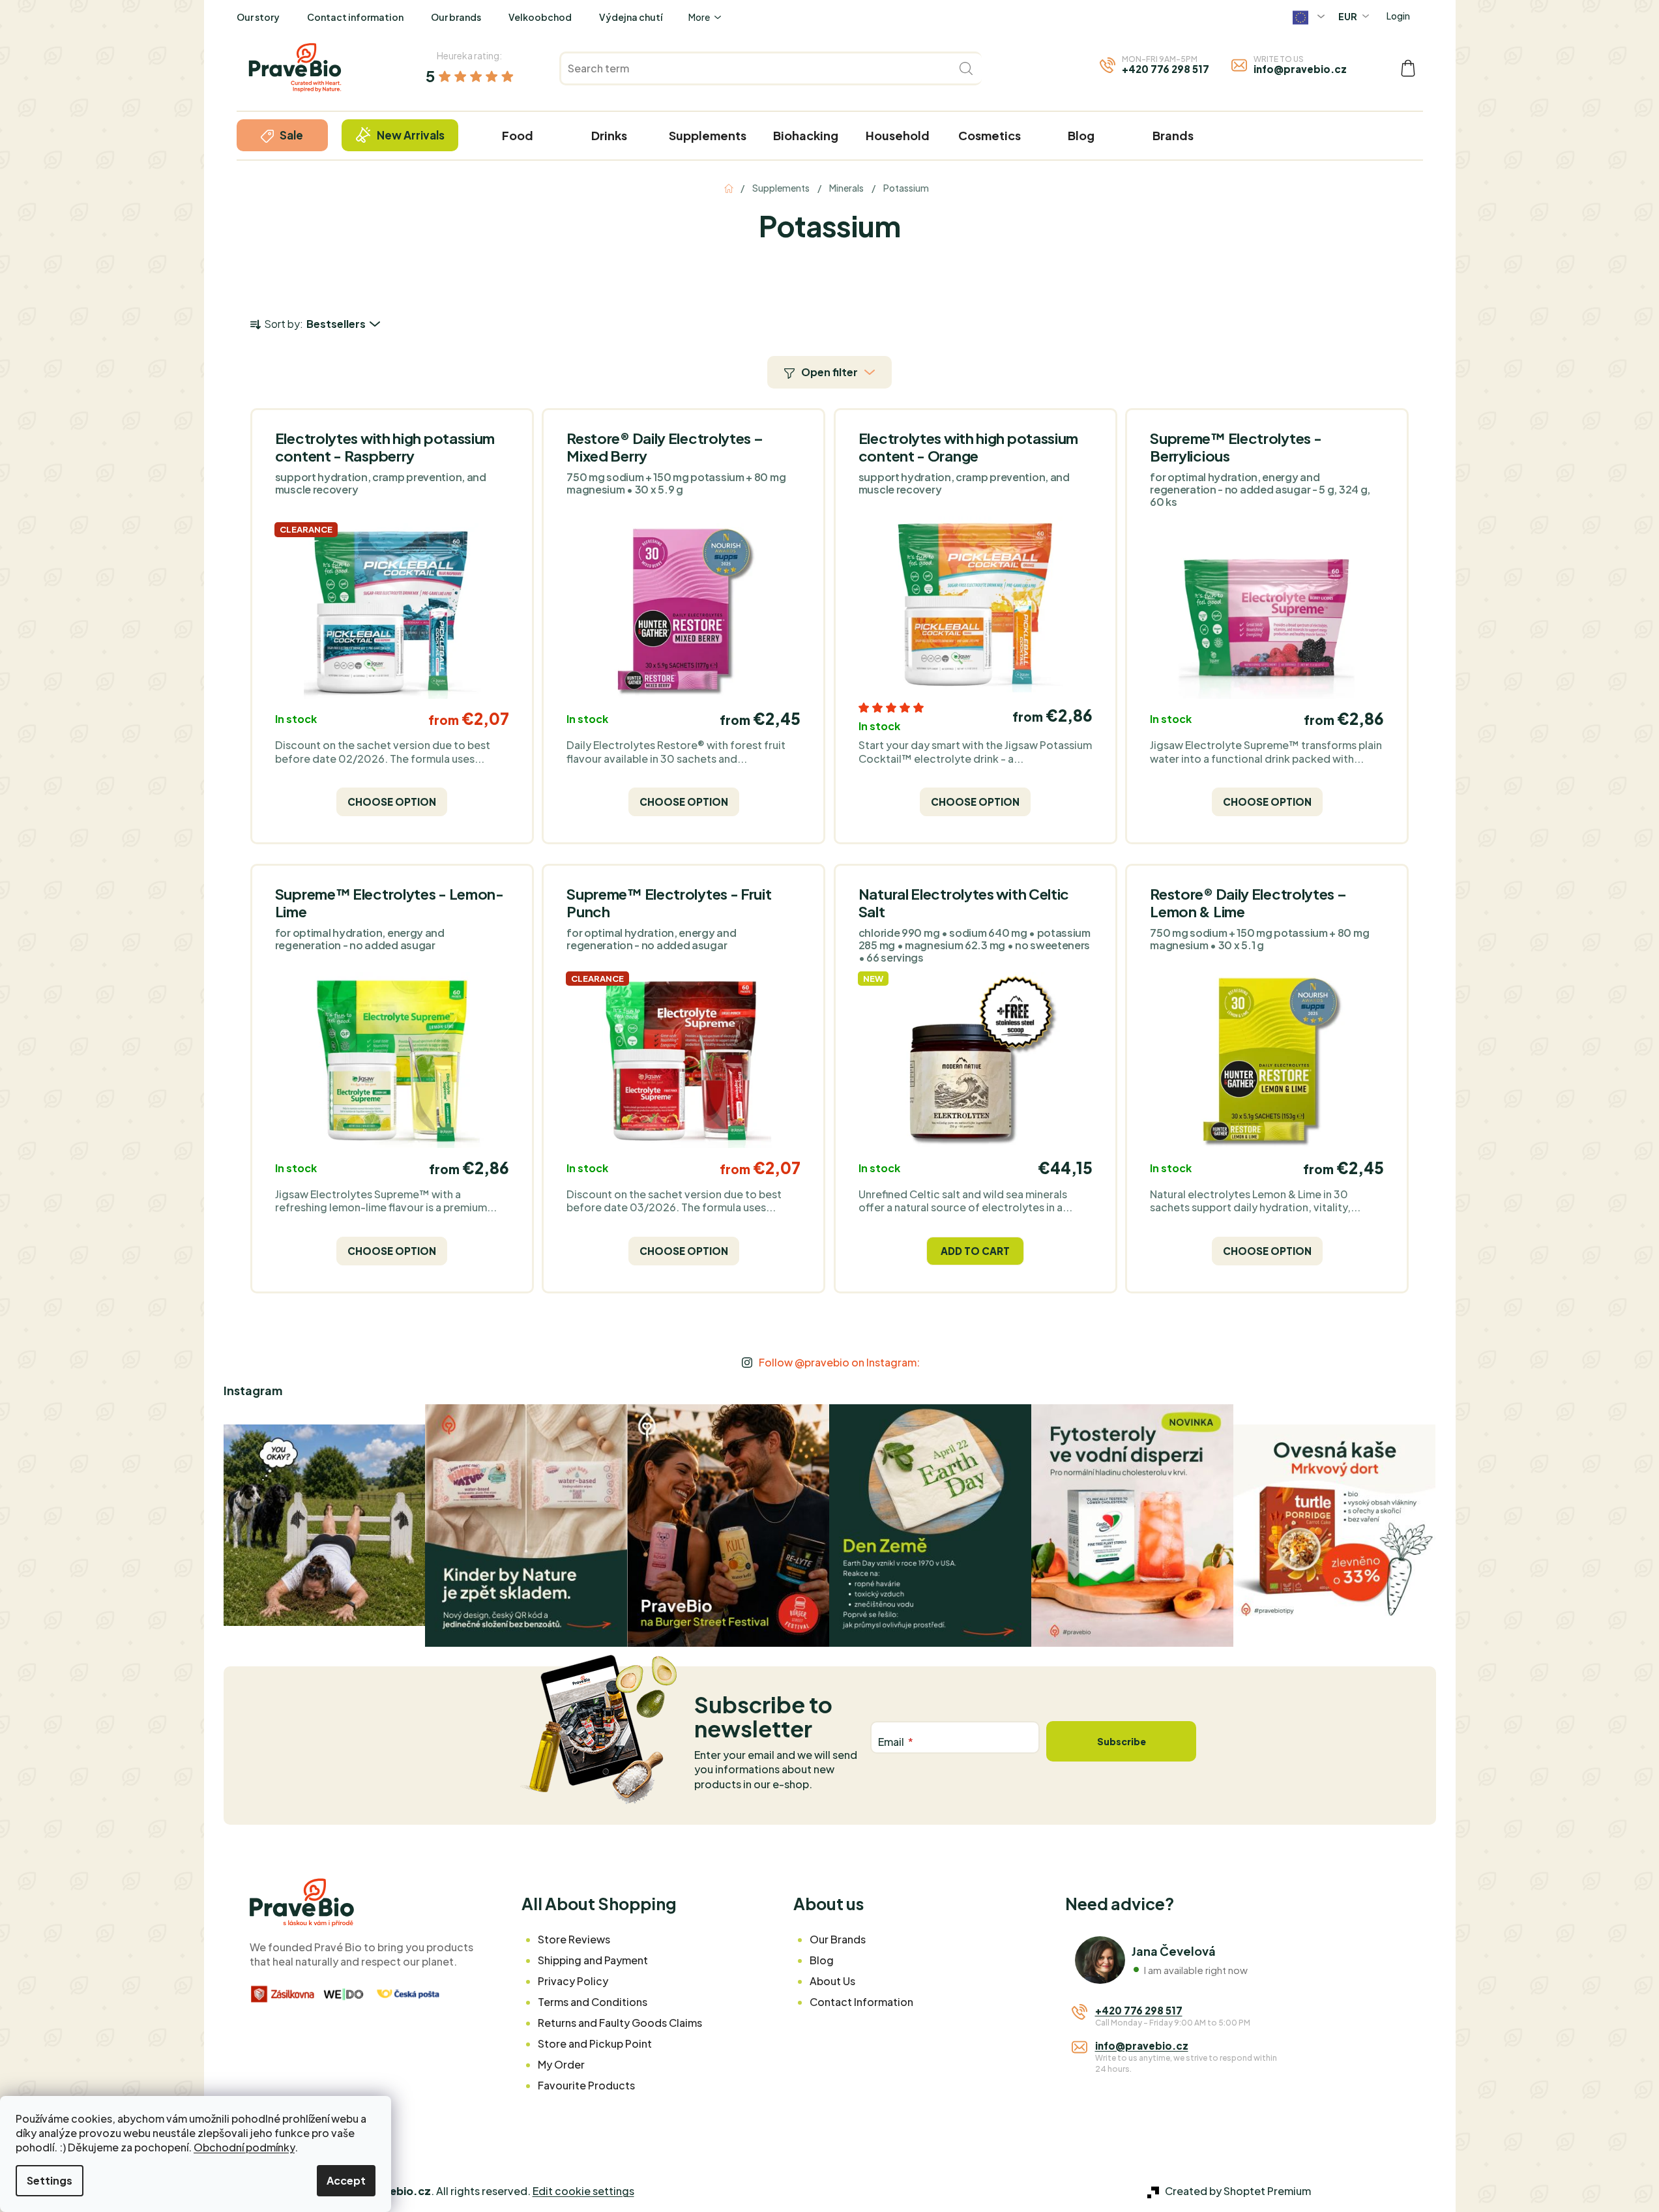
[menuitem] (282, 135)
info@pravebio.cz (1300, 69)
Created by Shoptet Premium (1238, 2191)
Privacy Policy (573, 1981)
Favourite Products (586, 2085)
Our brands (456, 17)
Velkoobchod (540, 17)
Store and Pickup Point (595, 2043)
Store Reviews (574, 1939)
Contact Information (861, 2002)
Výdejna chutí (631, 17)
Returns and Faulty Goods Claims (620, 2023)
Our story (258, 17)
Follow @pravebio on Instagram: (839, 1362)
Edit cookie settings (583, 2191)
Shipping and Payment (593, 1960)
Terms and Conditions (593, 2002)
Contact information (355, 17)
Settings (50, 2180)
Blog (822, 1960)
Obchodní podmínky (244, 2147)
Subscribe (1122, 1741)
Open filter (829, 372)
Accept (346, 2180)
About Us (832, 1981)
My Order (561, 2064)
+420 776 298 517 (1166, 69)
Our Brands (838, 1939)
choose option (392, 802)
